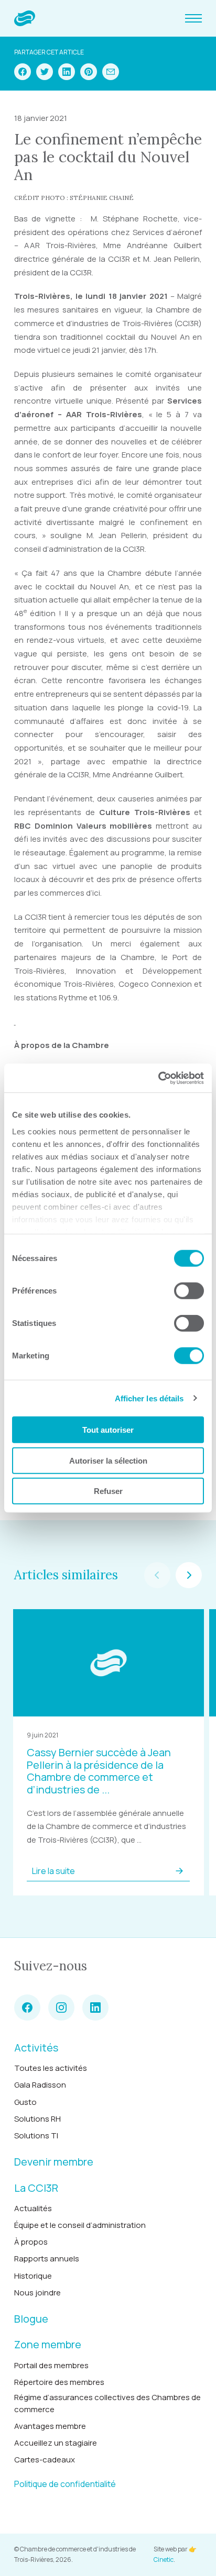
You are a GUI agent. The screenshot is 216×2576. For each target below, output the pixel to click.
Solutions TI (36, 2135)
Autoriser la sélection (108, 1460)
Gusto (25, 2102)
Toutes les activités (51, 2068)
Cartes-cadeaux (45, 2460)
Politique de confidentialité (65, 2484)
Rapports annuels (47, 2259)
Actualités (33, 2208)
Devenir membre (54, 2162)
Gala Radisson (40, 2085)
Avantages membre (50, 2426)
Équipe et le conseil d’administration (80, 2225)
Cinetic (164, 2560)
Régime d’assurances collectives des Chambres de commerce (107, 2403)
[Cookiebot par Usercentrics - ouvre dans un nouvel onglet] (158, 1078)
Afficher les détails (149, 1398)
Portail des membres (51, 2365)
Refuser (108, 1491)
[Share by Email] (111, 72)
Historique (33, 2276)
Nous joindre (37, 2293)
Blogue (31, 2319)
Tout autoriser (108, 1430)
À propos (31, 2242)
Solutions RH (37, 2119)
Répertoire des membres (59, 2382)
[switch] (189, 1291)
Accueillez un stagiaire (56, 2443)
